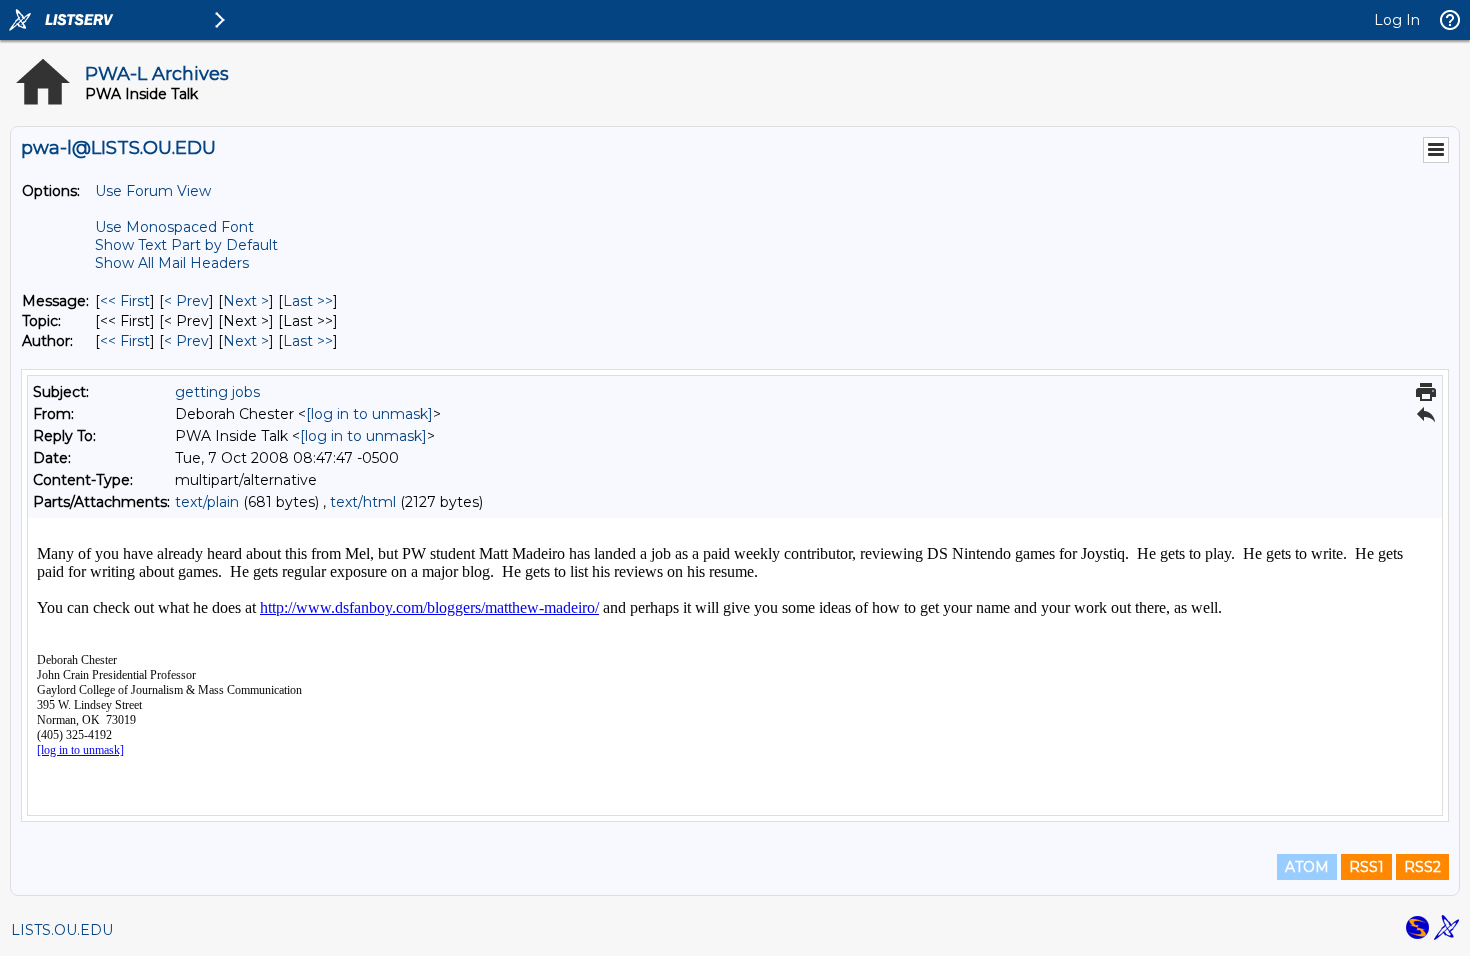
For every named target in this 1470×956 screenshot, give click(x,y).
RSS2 (1422, 867)
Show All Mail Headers (172, 263)
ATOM (1307, 867)
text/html (363, 502)
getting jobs (217, 392)
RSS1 (1366, 867)
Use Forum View (153, 191)
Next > (246, 301)
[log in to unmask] (369, 414)
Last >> (308, 301)
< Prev (186, 301)
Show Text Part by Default (186, 245)
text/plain (207, 502)
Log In (1397, 20)
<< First (125, 301)
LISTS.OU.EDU (62, 930)
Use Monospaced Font (174, 227)
